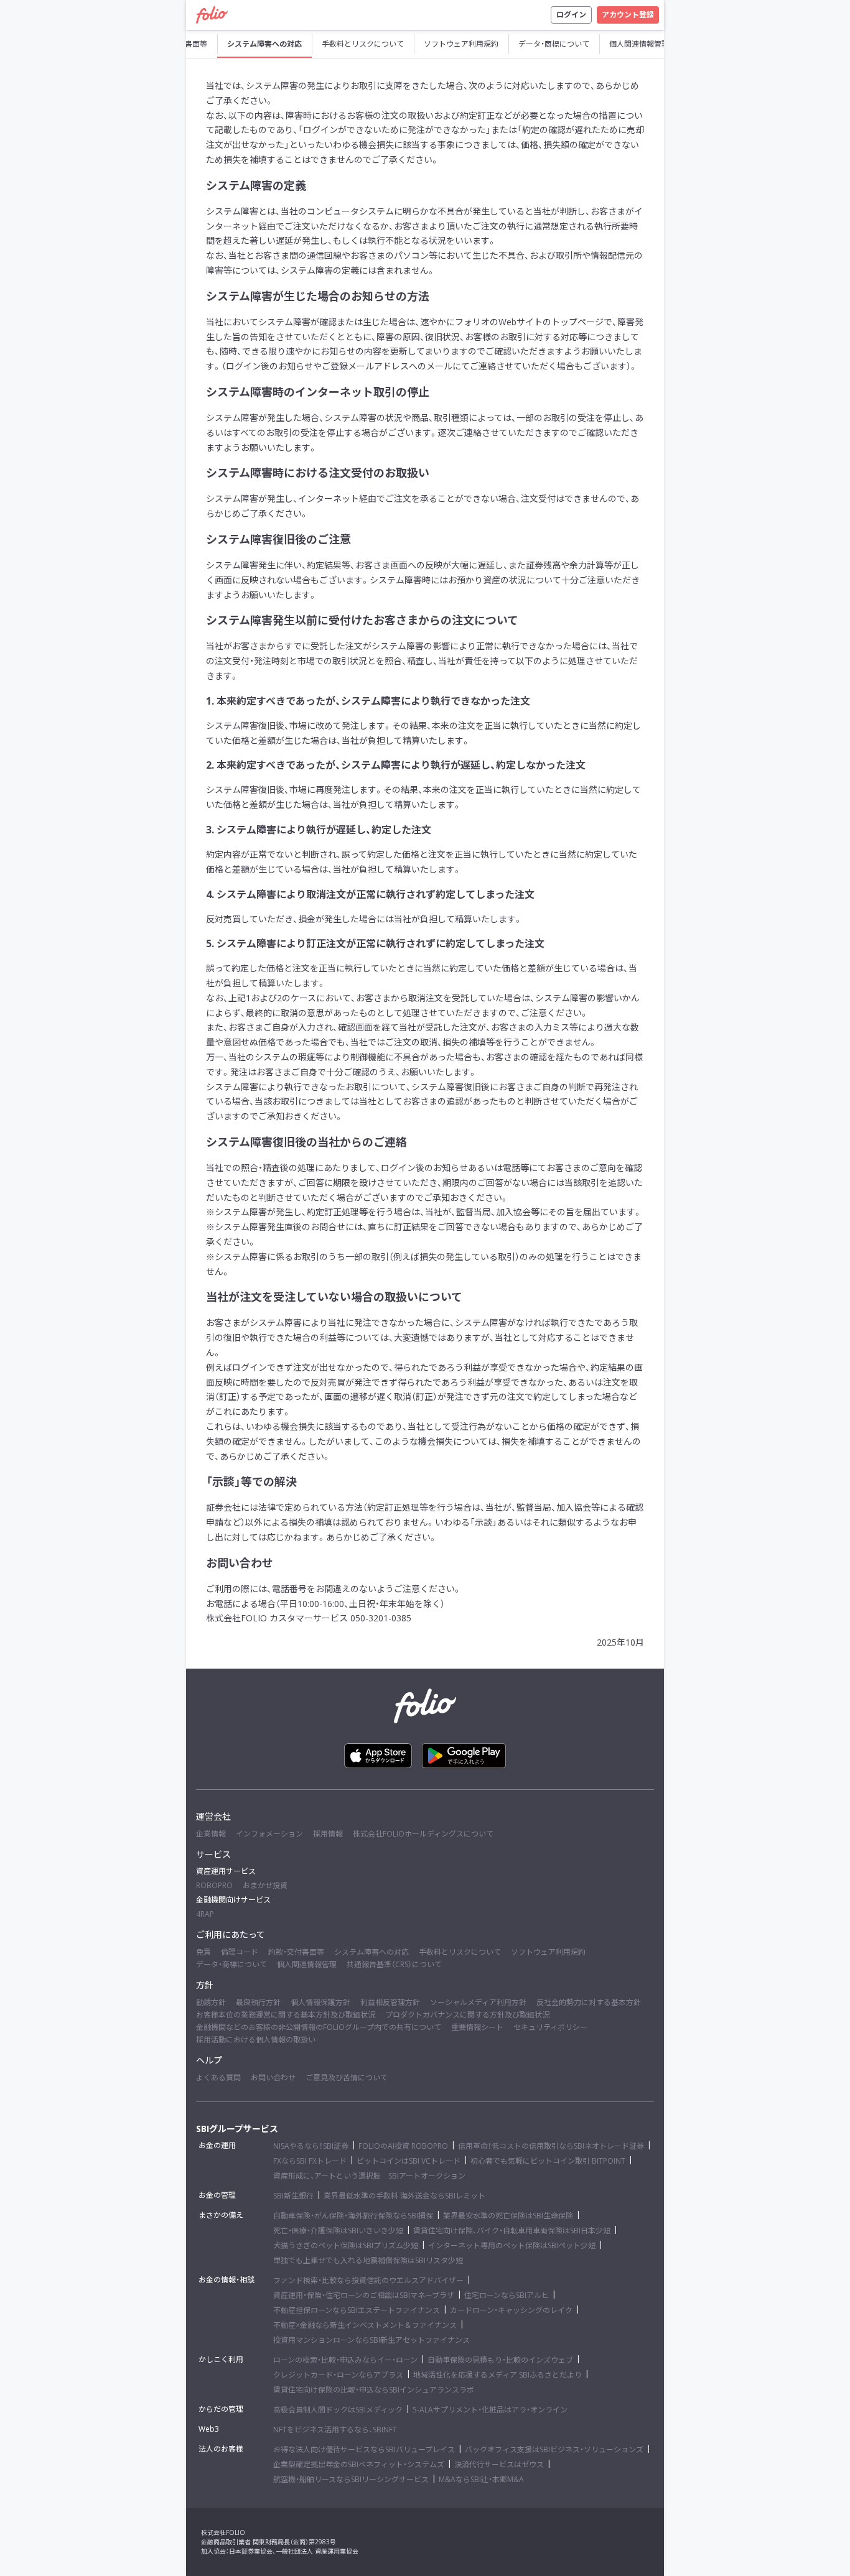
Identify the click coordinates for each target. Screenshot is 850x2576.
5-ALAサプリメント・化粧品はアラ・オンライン (490, 2410)
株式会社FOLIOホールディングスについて (423, 1834)
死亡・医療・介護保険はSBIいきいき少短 (338, 2231)
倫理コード (240, 1952)
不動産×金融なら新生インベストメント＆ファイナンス (365, 2325)
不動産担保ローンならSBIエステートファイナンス (357, 2310)
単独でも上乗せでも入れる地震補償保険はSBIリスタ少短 (368, 2260)
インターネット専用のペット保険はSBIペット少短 (512, 2245)
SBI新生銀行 (293, 2196)
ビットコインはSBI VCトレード (409, 2161)
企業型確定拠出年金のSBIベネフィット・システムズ (359, 2464)
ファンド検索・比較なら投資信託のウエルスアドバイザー (368, 2280)
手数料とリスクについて (460, 1952)
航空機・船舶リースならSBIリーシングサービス (351, 2479)
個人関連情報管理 (307, 1964)
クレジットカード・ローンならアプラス (338, 2375)
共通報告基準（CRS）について (394, 1964)
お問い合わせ (273, 2078)
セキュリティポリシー (550, 2027)
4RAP (205, 1914)
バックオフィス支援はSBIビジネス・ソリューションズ (554, 2449)
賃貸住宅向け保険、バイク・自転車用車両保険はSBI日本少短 (512, 2231)
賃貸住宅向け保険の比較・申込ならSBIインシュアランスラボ (374, 2390)
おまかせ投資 (265, 1885)
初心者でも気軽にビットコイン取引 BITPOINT (548, 2161)
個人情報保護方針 (320, 2002)
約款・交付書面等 (296, 1952)
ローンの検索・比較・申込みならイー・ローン (345, 2360)
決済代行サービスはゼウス (499, 2464)
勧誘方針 (211, 2002)
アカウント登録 (628, 15)
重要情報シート (477, 2027)
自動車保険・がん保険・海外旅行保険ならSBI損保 (353, 2216)
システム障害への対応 (371, 1952)
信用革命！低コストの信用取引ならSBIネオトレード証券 (551, 2146)
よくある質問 (218, 2078)
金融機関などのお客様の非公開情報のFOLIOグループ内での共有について (319, 2027)
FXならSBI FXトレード (310, 2161)
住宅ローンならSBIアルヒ (507, 2295)
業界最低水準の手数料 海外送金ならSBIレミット (404, 2196)
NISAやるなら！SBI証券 (311, 2146)
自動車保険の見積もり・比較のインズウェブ (500, 2360)
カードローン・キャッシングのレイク (511, 2310)
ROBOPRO (214, 1885)
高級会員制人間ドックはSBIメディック (338, 2410)
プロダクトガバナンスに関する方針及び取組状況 (467, 2015)
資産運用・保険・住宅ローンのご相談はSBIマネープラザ (364, 2295)
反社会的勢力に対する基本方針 (589, 2002)
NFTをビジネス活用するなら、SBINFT (335, 2430)
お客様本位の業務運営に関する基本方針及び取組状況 (286, 2015)
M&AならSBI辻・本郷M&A (481, 2479)
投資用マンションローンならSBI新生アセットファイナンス (371, 2340)
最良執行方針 (258, 2002)
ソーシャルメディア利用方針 (478, 2002)
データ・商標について (231, 1964)
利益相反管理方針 (390, 2002)
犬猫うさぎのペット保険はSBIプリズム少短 (346, 2245)
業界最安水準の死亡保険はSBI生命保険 (508, 2216)
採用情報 (328, 1834)
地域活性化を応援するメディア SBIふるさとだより (497, 2375)
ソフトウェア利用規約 (548, 1952)
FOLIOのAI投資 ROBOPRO (403, 2146)
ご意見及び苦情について (347, 2078)
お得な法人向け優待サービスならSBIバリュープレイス (364, 2449)
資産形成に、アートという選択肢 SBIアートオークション (369, 2176)
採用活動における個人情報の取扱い (256, 2040)
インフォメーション (269, 1834)
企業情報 (211, 1834)
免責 (203, 1952)
